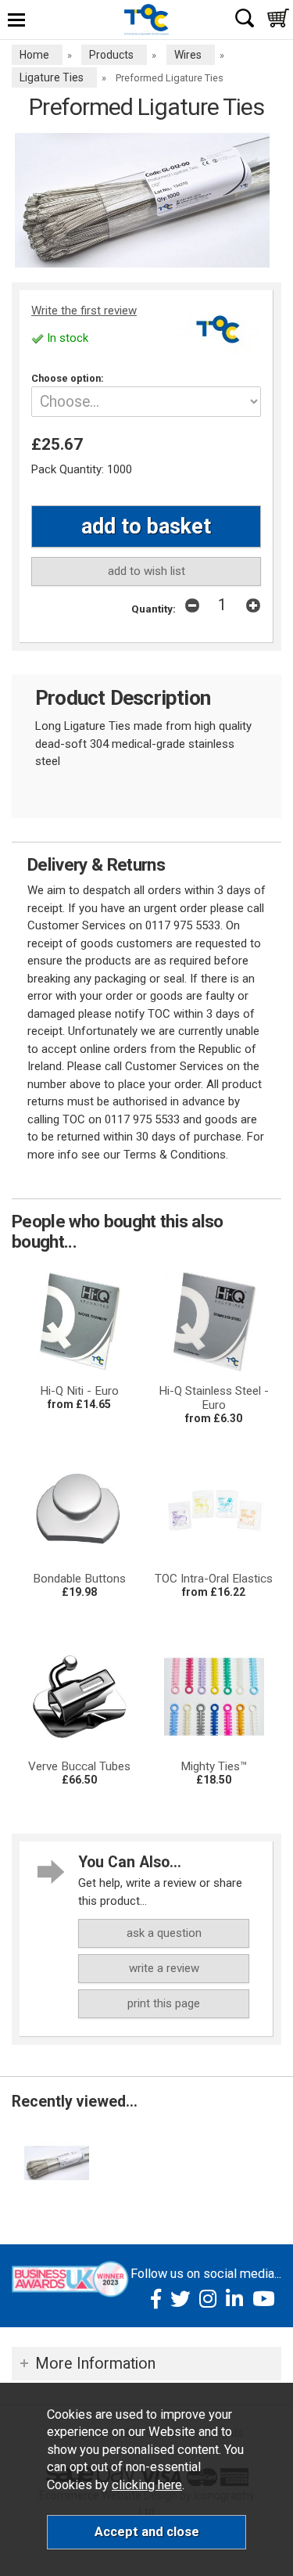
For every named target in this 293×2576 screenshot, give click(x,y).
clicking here (147, 2485)
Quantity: (154, 609)
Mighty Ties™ (214, 1766)
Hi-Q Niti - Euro (79, 1391)
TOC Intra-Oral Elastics (214, 1579)
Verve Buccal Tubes (79, 1766)
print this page (164, 2003)
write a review (164, 1968)
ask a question (164, 1933)
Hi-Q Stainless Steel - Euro (214, 1398)
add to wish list (146, 571)
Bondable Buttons (79, 1579)
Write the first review (84, 311)
